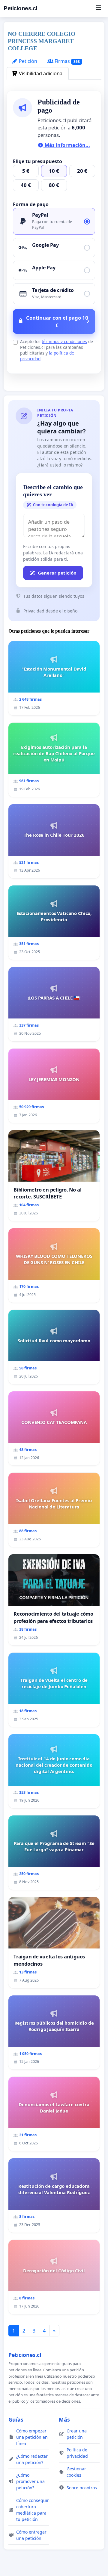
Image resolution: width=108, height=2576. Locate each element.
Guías (16, 2419)
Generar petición (57, 573)
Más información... (67, 145)
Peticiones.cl (20, 8)
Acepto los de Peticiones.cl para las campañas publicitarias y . (57, 350)
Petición (27, 61)
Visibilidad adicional (41, 73)
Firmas (67, 61)
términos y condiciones (64, 341)
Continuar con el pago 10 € (57, 321)
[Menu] (98, 8)
